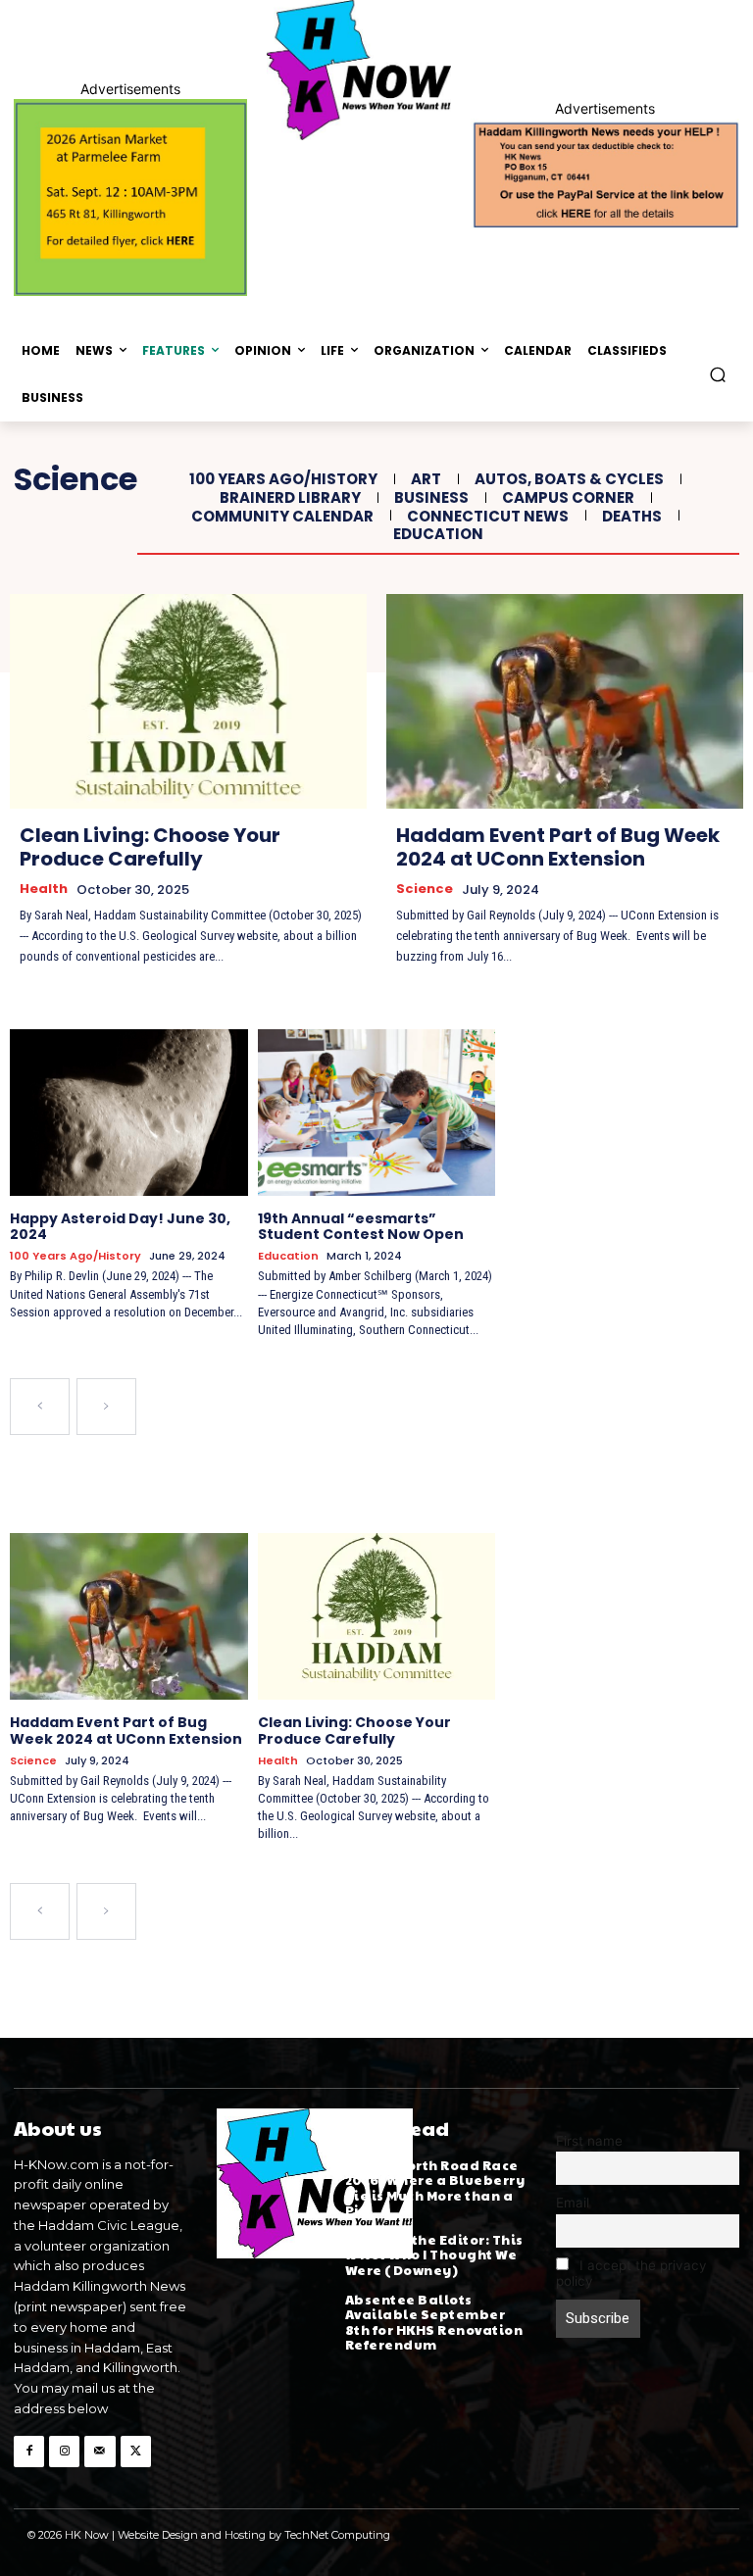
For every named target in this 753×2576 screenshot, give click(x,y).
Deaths (632, 517)
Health (44, 889)
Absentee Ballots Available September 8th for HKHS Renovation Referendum (434, 2323)
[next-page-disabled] (106, 1407)
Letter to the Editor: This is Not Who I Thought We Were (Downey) (434, 2255)
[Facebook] (29, 2451)
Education (438, 534)
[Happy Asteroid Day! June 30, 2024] (129, 1113)
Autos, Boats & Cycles (569, 479)
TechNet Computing (337, 2535)
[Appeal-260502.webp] (605, 173)
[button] (718, 374)
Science (425, 889)
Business (431, 498)
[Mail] (100, 2451)
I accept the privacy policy (631, 2273)
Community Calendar (282, 517)
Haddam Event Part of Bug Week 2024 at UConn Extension (558, 847)
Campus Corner (568, 498)
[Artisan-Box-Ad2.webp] (130, 198)
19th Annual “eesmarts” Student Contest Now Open (361, 1227)
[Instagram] (64, 2451)
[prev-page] (40, 1407)
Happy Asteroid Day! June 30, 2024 (120, 1227)
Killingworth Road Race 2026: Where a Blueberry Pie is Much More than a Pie (435, 2188)
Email (573, 2203)
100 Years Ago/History (283, 479)
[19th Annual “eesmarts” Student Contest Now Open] (377, 1113)
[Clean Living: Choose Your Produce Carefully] (188, 701)
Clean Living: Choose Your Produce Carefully (150, 847)
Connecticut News (488, 517)
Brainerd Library (290, 498)
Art (426, 479)
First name (589, 2141)
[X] (136, 2451)
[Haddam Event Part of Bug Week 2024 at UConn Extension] (565, 701)
